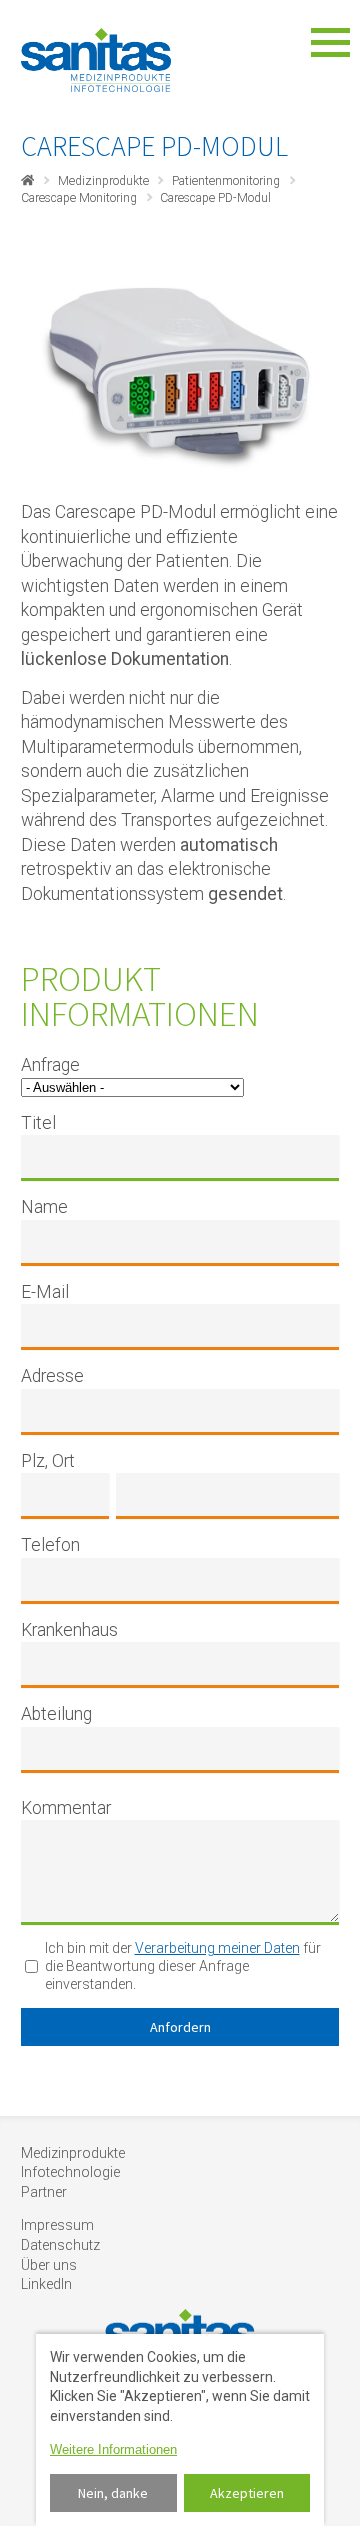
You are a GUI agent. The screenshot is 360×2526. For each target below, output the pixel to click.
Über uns (49, 2265)
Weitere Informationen (113, 2449)
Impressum (57, 2225)
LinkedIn (46, 2284)
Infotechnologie (70, 2172)
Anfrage (50, 1065)
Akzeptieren (247, 2493)
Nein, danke (113, 2493)
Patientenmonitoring (226, 181)
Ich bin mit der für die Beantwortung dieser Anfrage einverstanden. (183, 1966)
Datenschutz (60, 2245)
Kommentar (66, 1808)
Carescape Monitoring (79, 198)
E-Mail (45, 1292)
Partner (44, 2192)
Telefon (50, 1545)
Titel (38, 1123)
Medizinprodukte (103, 181)
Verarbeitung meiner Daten (217, 1948)
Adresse (52, 1376)
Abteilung (56, 1714)
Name (44, 1207)
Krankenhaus (69, 1630)
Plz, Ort (48, 1461)
